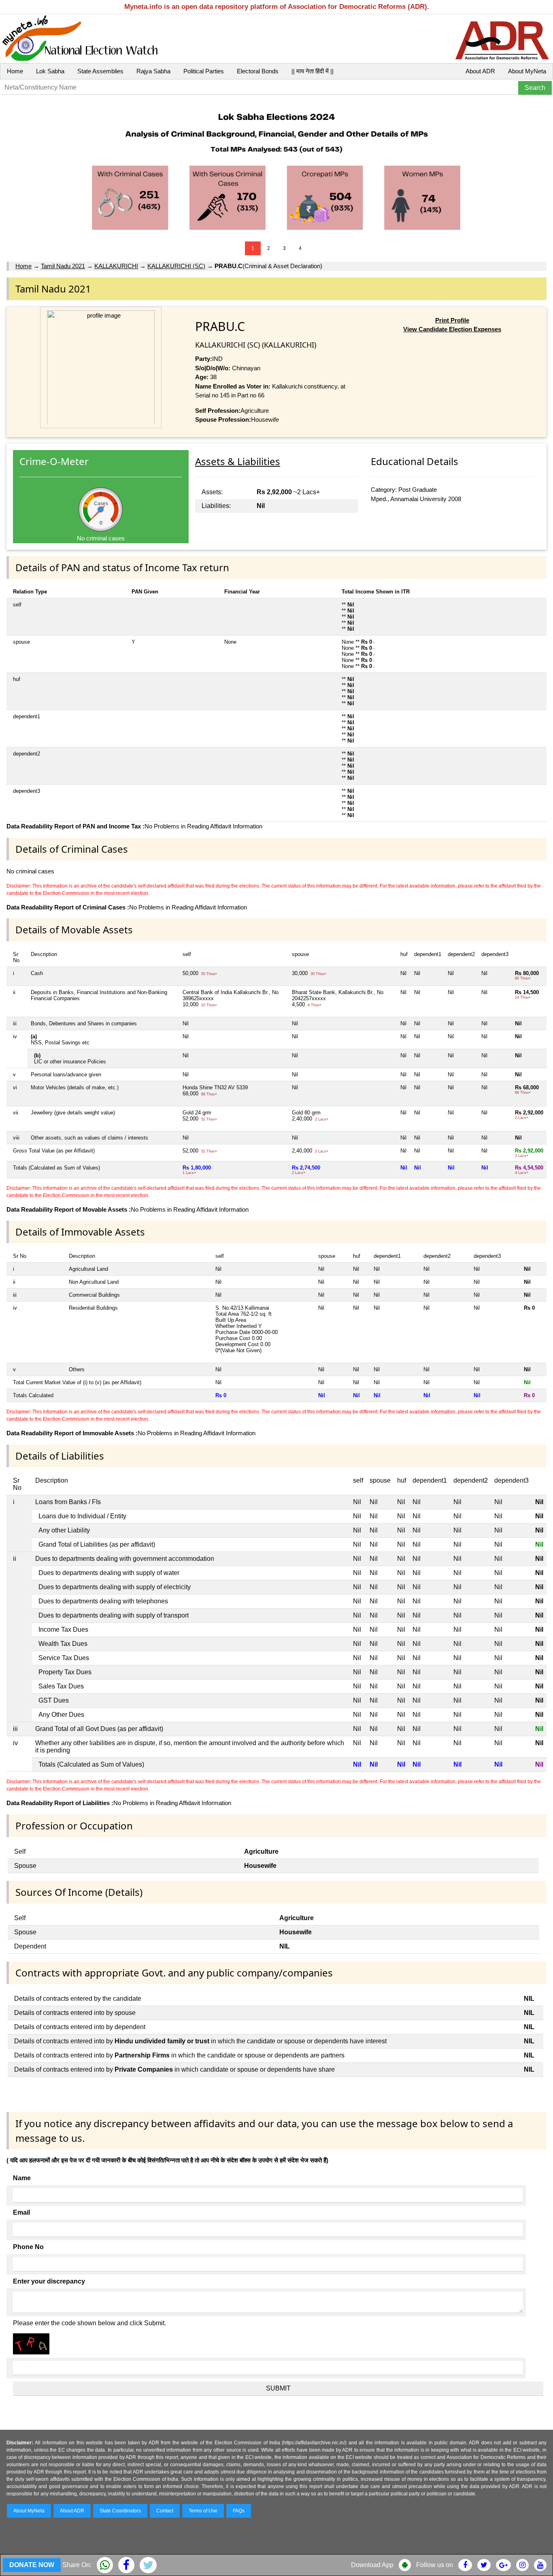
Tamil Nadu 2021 (63, 266)
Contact (165, 2511)
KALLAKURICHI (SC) (176, 266)
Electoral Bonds (258, 71)
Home (15, 71)
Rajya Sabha (153, 71)
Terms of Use (203, 2511)
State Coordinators (120, 2511)
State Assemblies (100, 71)
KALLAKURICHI (116, 266)
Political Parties (204, 71)
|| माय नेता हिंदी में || (313, 71)
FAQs (239, 2511)
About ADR (480, 71)
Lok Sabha (50, 71)
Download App (372, 2565)
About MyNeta (527, 71)
